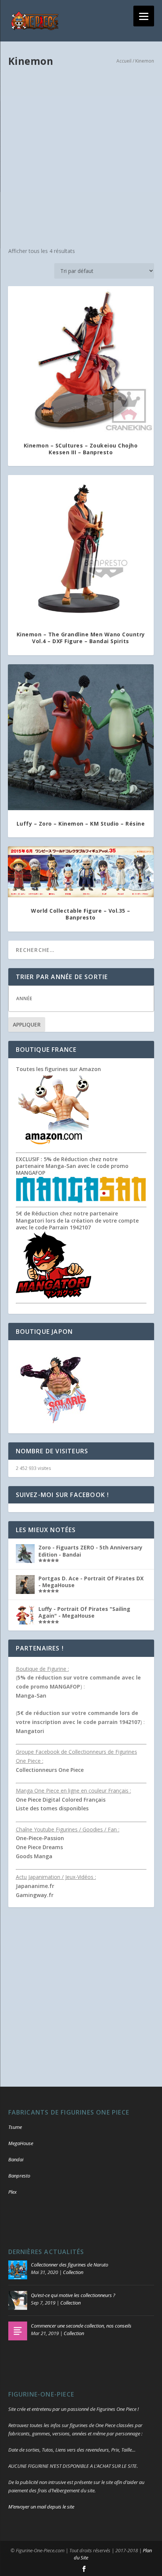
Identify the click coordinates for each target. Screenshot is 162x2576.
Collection (73, 2272)
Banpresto (19, 2176)
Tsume (15, 2127)
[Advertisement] (81, 158)
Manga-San (31, 1696)
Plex (12, 2192)
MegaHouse (21, 2143)
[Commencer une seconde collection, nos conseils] (18, 2331)
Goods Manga (34, 1856)
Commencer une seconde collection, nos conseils (81, 2326)
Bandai (16, 2159)
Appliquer (27, 1024)
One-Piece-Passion (40, 1838)
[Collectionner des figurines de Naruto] (18, 2270)
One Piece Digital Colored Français (61, 1800)
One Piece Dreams (39, 1847)
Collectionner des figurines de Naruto (70, 2265)
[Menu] (144, 16)
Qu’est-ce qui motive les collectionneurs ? (73, 2295)
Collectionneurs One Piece (50, 1770)
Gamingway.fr (35, 1895)
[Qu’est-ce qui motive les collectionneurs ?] (18, 2300)
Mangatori (30, 1731)
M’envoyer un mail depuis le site (41, 2507)
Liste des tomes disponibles (52, 1808)
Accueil (124, 61)
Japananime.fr (35, 1886)
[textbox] (89, 998)
